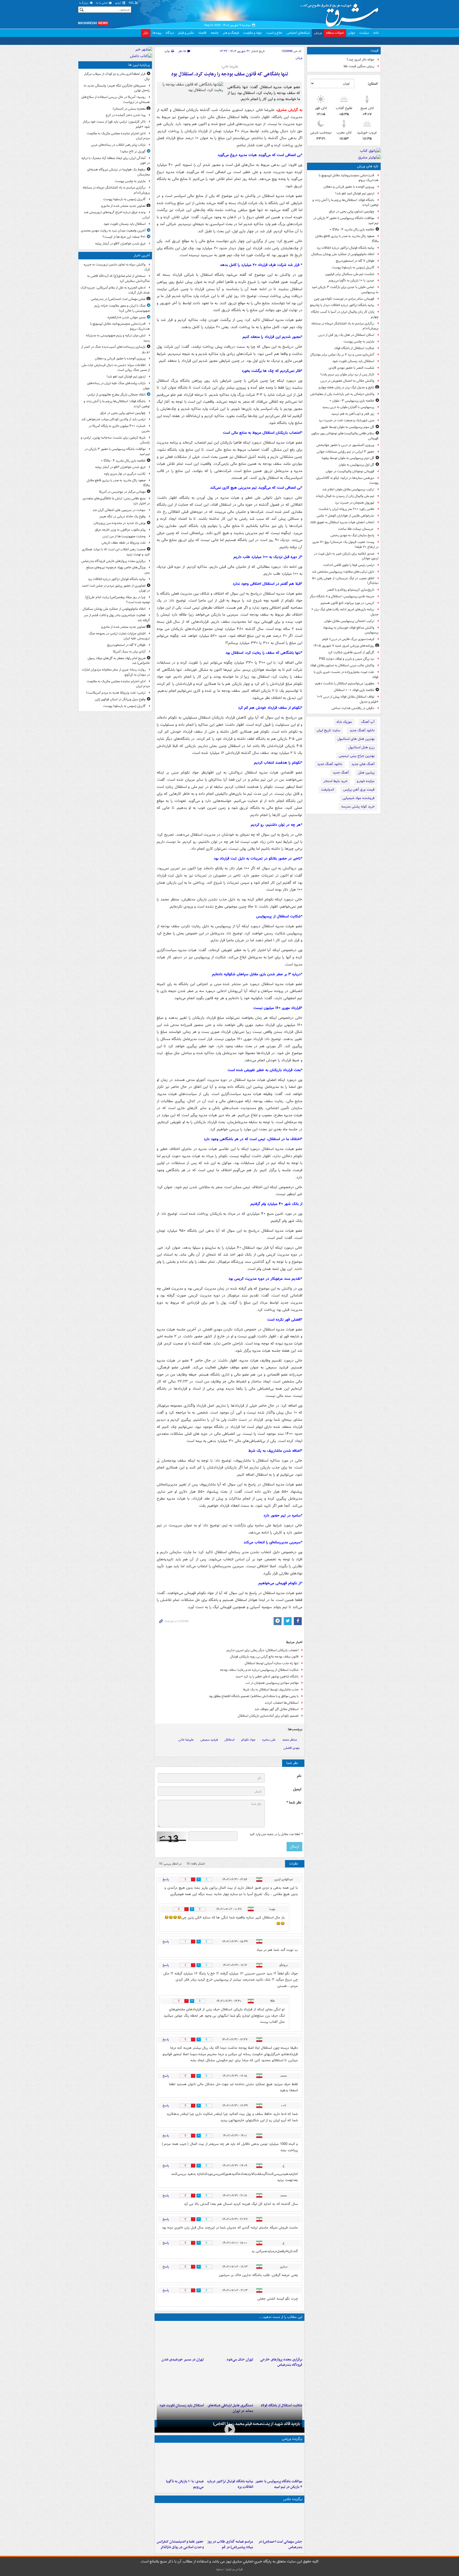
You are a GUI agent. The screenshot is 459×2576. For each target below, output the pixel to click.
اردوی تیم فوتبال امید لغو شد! (355, 193)
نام (299, 1798)
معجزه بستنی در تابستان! (129, 109)
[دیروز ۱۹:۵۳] (279, 2361)
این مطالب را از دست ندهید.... (280, 2339)
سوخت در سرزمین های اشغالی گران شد (119, 510)
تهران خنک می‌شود (240, 2382)
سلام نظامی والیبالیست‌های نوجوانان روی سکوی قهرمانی (345, 436)
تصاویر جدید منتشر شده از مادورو (123, 206)
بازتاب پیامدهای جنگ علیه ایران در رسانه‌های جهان (118, 386)
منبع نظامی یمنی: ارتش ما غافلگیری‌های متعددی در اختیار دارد (116, 501)
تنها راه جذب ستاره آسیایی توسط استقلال (272, 1686)
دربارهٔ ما (84, 3)
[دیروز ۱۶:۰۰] (229, 2549)
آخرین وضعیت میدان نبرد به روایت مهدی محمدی (113, 231)
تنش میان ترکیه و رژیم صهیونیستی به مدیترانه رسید (118, 338)
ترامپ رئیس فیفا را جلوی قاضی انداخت (349, 565)
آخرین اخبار (142, 256)
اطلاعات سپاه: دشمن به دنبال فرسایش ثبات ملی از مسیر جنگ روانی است (116, 368)
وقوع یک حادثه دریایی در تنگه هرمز (122, 516)
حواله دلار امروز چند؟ (360, 60)
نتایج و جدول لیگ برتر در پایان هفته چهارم (346, 387)
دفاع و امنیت (274, 33)
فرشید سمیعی (209, 1762)
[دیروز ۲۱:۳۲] (279, 2489)
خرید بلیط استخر (335, 781)
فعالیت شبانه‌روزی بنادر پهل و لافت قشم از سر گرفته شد (117, 618)
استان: (373, 84)
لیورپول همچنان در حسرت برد (355, 503)
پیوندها (157, 33)
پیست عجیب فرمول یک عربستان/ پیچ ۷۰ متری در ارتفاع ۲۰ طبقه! (345, 544)
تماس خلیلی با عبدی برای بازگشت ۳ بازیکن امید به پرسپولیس (345, 290)
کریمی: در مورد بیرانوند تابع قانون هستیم (347, 603)
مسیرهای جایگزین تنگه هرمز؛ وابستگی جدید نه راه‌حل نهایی (117, 88)
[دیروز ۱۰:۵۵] (180, 2407)
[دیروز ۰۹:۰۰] (229, 2455)
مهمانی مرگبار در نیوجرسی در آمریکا (122, 492)
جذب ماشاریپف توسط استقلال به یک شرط (271, 1712)
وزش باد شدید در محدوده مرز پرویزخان (120, 523)
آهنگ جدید (341, 773)
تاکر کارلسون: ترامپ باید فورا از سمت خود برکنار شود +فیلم (116, 124)
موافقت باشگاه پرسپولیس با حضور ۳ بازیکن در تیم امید (346, 221)
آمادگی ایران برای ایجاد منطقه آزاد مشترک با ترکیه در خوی (116, 161)
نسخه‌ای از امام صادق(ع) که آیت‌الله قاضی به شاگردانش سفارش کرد (118, 278)
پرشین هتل (366, 773)
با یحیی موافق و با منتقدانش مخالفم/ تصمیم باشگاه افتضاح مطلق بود (254, 1718)
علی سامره (269, 1762)
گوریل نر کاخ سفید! (133, 151)
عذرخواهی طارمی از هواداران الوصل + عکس (345, 516)
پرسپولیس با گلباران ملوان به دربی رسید (348, 407)
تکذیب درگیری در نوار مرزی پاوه (125, 474)
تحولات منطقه (335, 33)
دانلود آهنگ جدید (362, 730)
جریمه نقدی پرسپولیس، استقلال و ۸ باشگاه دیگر (342, 596)
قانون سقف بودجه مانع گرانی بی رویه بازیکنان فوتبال (264, 1679)
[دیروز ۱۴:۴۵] (229, 2361)
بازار (146, 33)
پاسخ (166, 1902)
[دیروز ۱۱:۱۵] (229, 2407)
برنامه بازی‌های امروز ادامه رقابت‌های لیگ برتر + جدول (345, 612)
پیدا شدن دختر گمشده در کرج (126, 115)
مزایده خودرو (366, 781)
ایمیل (297, 1812)
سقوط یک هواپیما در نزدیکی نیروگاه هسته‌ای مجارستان (118, 172)
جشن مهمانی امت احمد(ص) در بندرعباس (118, 299)
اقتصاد (202, 33)
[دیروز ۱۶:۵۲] (180, 2489)
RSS (132, 3)
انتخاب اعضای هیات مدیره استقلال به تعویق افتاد (342, 522)
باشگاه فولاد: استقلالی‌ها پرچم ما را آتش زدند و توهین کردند (345, 203)
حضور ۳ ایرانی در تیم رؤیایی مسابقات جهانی (345, 452)
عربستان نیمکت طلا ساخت (356, 529)
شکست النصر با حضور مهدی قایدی (351, 368)
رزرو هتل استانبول (361, 747)
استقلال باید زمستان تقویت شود (353, 361)
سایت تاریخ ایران (328, 730)
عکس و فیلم (186, 33)
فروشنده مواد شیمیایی (358, 798)
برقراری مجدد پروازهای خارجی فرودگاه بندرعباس (281, 2385)
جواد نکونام (248, 1762)
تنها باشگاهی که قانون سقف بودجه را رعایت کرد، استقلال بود (230, 74)
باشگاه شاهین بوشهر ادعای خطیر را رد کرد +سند (267, 1699)
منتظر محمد (290, 1762)
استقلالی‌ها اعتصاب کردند (282, 1725)
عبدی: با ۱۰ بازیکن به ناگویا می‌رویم (351, 280)
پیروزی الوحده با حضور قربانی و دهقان (349, 187)
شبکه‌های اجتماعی (298, 33)
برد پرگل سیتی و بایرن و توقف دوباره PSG (347, 659)
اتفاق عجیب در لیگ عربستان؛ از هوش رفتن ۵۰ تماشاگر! (345, 581)
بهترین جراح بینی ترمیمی (357, 756)
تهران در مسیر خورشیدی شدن (183, 2382)
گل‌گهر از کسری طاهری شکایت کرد (351, 652)
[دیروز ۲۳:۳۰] (279, 2549)
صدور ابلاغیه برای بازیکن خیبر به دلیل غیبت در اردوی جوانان (346, 556)
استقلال (229, 1762)
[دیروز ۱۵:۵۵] (180, 2549)
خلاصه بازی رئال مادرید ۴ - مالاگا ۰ (352, 229)
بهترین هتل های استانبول (356, 739)
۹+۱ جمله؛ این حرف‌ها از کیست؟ (124, 237)
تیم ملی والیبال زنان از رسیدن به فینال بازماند (345, 496)
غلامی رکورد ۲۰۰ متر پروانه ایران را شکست (346, 509)
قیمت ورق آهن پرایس (359, 790)
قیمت (375, 51)
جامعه (215, 33)
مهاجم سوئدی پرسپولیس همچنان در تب (272, 1705)
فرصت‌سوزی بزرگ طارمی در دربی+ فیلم (348, 639)
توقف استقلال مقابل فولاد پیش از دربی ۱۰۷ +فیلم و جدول (348, 699)
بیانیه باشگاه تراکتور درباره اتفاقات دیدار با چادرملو (342, 305)
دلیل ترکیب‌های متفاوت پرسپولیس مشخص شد (343, 572)
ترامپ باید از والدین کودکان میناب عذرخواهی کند (113, 419)
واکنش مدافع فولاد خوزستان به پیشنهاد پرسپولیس (351, 630)
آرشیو (119, 3)
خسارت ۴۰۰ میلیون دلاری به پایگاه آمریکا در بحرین (119, 428)
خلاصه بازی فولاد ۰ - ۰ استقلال (354, 690)
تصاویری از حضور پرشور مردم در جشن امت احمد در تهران (116, 588)
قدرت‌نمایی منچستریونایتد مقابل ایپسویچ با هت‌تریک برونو (349, 178)
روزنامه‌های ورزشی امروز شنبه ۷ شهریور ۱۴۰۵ (344, 646)
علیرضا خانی (186, 1762)
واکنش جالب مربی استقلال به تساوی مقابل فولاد (342, 665)
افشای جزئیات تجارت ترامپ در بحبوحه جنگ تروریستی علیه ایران (119, 636)
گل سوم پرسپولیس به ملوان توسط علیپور (347, 427)
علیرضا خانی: (230, 67)
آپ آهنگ (368, 722)
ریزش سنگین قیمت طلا (359, 66)
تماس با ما (102, 3)
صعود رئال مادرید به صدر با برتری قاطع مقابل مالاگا (347, 239)
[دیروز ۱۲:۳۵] (180, 2361)
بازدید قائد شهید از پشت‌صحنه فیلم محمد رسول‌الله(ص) (257, 2452)
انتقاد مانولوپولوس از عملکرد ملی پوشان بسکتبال (343, 254)
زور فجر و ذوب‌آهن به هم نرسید (353, 414)
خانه (376, 33)
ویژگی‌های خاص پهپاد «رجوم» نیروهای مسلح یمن (118, 570)
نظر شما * (294, 1825)
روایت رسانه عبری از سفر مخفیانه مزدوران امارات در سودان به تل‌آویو (116, 672)
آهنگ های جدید (363, 764)
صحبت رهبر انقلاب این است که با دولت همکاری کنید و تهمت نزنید (116, 552)
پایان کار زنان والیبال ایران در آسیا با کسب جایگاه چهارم (345, 314)
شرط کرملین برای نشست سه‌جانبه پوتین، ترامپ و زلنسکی (115, 440)
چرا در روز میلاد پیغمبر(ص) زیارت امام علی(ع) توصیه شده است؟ (118, 600)
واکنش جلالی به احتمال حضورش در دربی (347, 381)
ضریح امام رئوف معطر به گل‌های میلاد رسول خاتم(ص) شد (119, 661)
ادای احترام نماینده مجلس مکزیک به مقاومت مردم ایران (118, 136)
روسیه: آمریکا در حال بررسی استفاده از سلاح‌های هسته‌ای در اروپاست (116, 100)
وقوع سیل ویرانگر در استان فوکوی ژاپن (120, 699)
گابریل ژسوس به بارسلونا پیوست (353, 267)
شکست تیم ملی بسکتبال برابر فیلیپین (350, 274)
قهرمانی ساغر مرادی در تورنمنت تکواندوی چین (344, 299)
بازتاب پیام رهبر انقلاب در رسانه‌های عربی (118, 145)
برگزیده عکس (293, 2527)
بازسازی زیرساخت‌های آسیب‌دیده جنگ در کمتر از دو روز (115, 349)
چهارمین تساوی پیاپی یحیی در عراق (352, 211)
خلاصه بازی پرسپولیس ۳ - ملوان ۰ (352, 401)
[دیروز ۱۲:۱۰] (279, 2407)
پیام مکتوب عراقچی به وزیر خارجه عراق (120, 530)
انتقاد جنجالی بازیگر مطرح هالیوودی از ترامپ (116, 395)
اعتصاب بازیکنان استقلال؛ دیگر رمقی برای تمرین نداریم (263, 1673)
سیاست (364, 33)
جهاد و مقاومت (252, 33)
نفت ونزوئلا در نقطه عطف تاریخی (124, 543)
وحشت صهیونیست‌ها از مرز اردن (124, 536)
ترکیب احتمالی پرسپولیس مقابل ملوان (349, 621)
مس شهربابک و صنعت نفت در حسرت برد (347, 420)
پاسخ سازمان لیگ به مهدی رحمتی (352, 535)
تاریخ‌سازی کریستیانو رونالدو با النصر (351, 590)
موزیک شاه (344, 722)
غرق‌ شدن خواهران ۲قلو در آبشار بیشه (120, 244)
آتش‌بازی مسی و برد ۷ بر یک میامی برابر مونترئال (342, 355)
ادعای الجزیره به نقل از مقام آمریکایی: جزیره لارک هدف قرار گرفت (115, 290)
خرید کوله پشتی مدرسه (358, 807)
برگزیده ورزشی (292, 2467)
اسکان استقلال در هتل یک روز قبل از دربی (346, 335)
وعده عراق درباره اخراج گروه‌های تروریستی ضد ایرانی (117, 215)
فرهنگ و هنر (231, 33)
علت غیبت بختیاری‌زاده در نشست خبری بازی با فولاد (346, 675)
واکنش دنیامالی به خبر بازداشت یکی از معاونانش (342, 394)
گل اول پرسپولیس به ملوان (356, 465)
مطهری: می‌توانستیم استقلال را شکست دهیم (345, 683)
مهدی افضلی (292, 1770)
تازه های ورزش (368, 166)
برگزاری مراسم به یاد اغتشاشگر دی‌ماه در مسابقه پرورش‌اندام (345, 326)
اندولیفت (328, 790)
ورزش (318, 33)
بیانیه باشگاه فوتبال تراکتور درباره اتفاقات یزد (345, 248)
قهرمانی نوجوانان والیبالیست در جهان (350, 471)
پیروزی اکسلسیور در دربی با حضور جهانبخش (345, 445)
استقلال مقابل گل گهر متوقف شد (277, 1731)
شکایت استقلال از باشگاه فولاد (354, 348)
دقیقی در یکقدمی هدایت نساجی (353, 708)
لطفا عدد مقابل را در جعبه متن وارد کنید (276, 1857)
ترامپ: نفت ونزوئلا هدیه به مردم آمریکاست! (116, 693)
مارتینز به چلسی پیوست (359, 342)
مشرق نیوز (341, 13)
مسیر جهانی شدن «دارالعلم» (126, 317)
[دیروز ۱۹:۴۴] (229, 2489)
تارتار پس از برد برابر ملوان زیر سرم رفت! (347, 374)
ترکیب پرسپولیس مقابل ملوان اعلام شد (348, 489)
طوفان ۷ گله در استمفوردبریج (355, 261)
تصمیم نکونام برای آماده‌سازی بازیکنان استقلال (268, 1738)
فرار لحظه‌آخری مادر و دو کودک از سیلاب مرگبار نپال (117, 76)
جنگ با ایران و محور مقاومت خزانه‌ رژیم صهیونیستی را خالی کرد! (122, 308)
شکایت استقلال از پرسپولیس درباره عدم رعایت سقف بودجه (259, 1692)
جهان (352, 33)
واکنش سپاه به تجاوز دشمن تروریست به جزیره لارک (117, 267)
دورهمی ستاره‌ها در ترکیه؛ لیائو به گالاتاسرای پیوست (347, 480)
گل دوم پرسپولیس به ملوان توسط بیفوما (348, 458)
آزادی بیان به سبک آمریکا (129, 652)
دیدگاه (170, 33)
